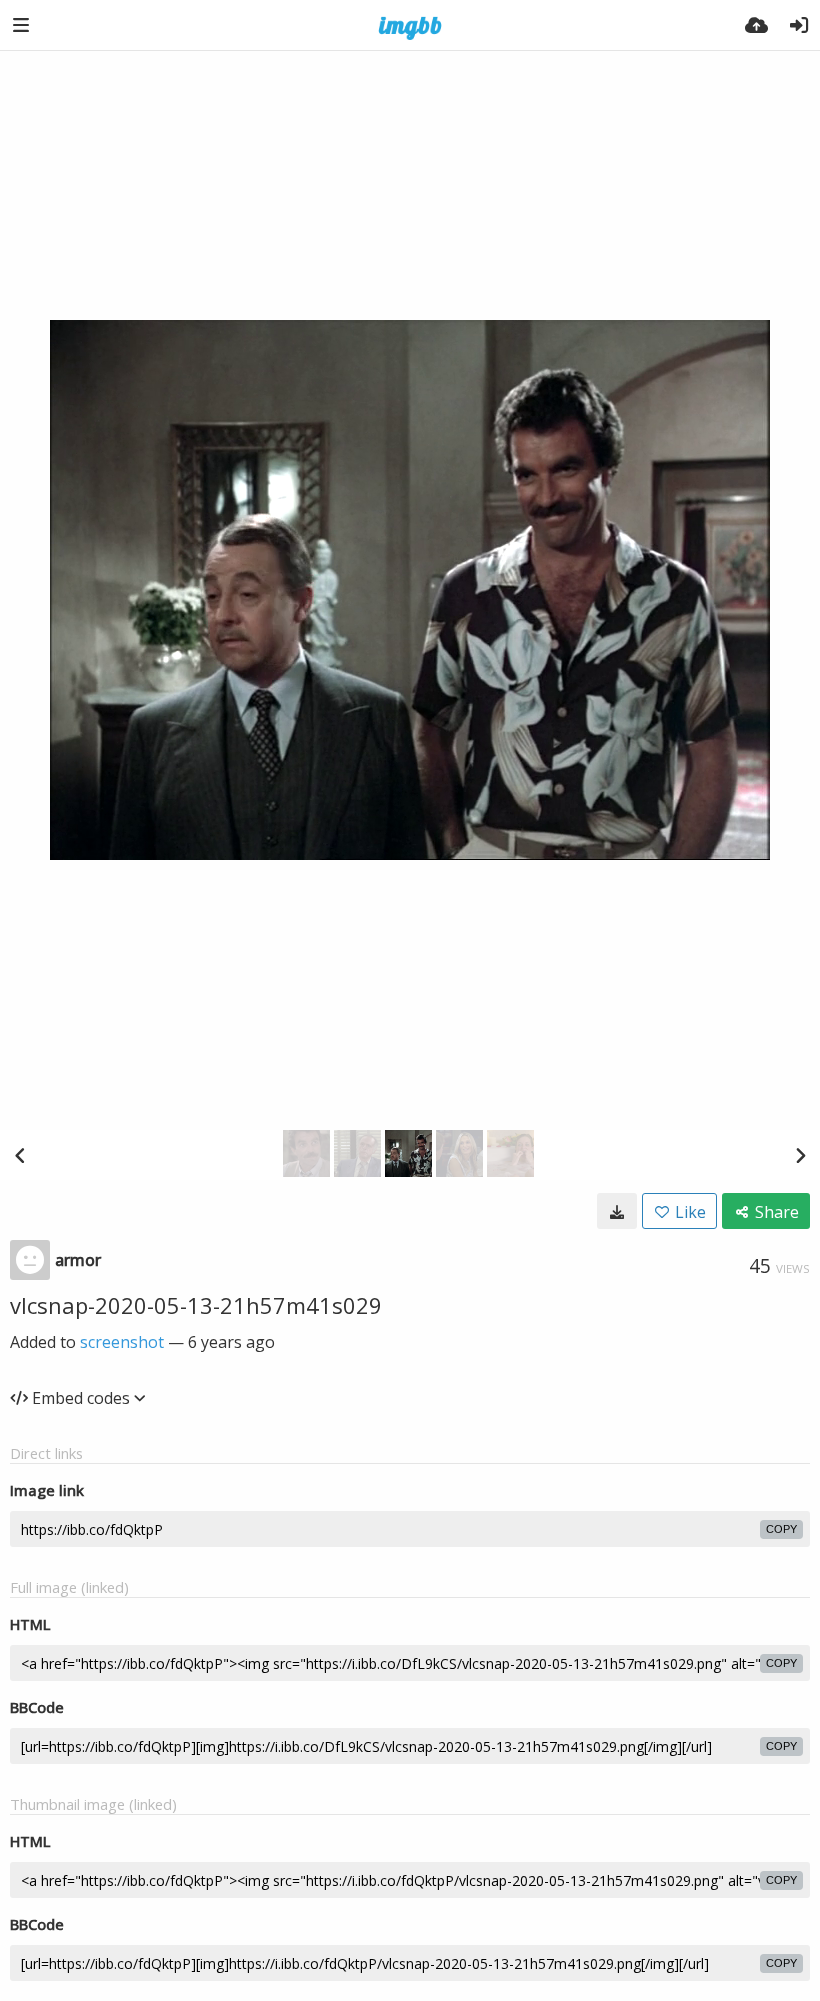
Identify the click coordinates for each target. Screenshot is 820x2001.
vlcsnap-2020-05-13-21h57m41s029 (196, 1305)
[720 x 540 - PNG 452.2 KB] (617, 1211)
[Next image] (800, 1155)
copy (781, 1529)
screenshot (122, 1342)
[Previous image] (20, 1155)
